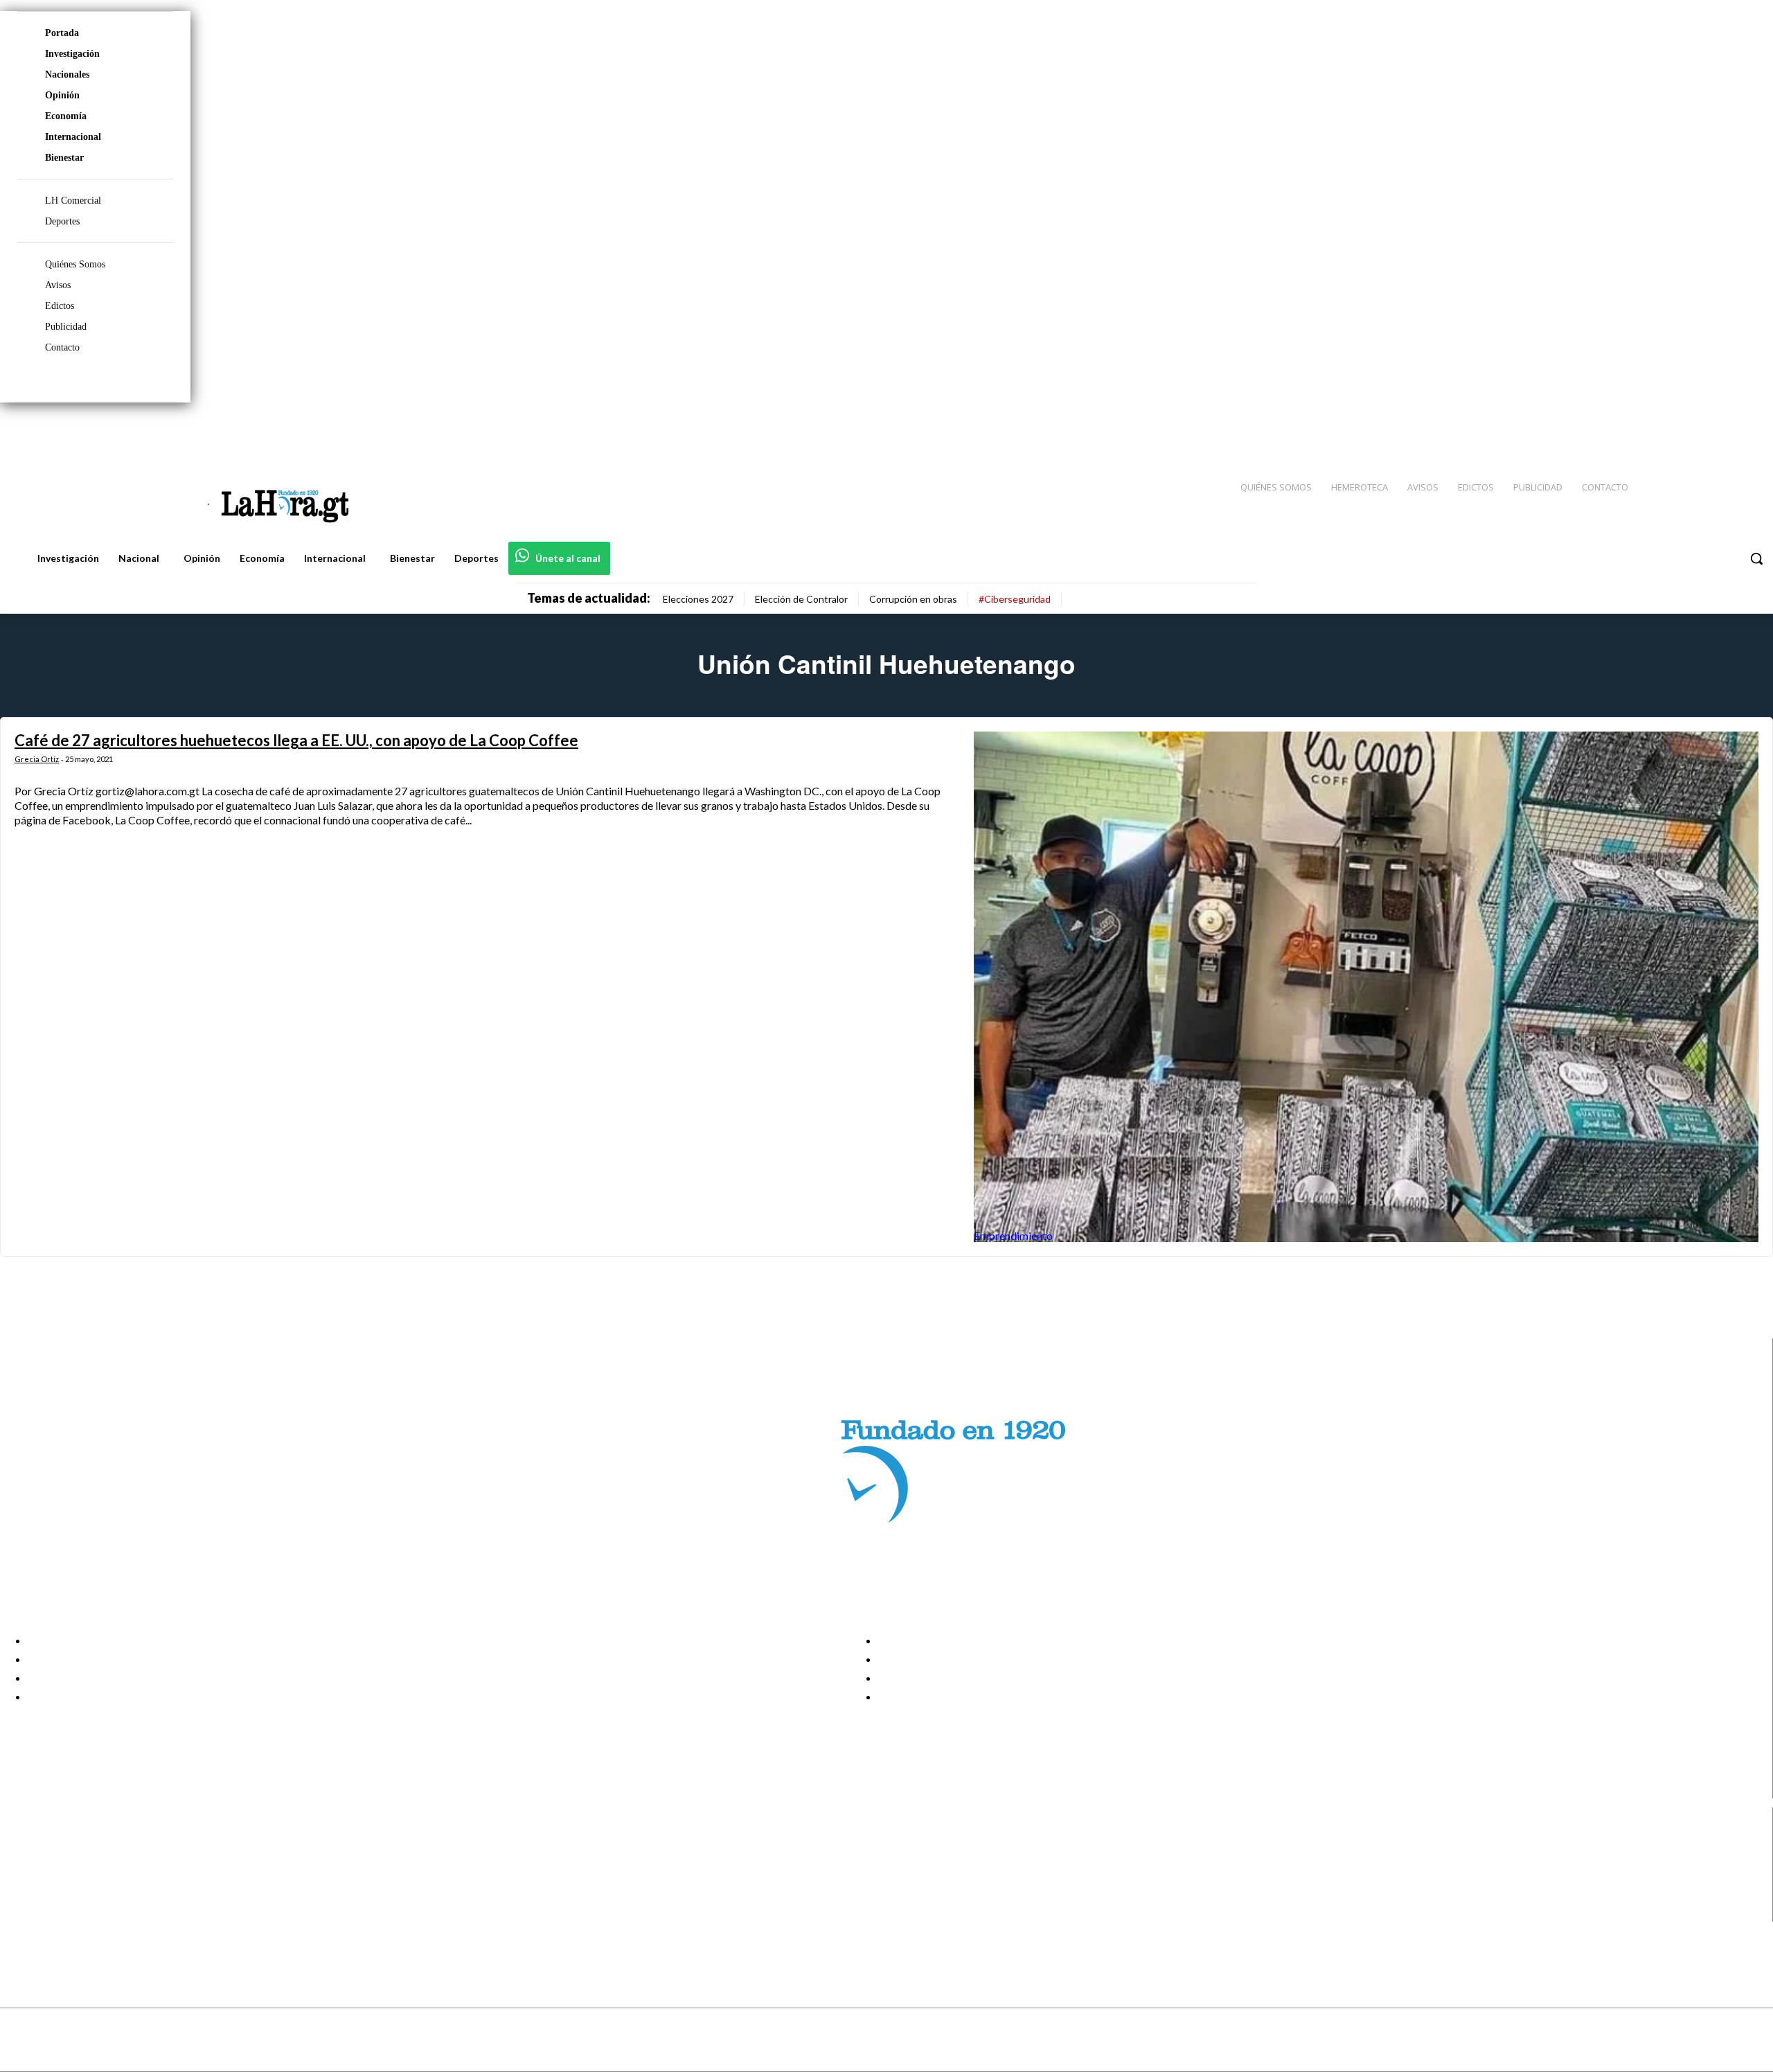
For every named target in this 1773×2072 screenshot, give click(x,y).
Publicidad (66, 327)
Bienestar (64, 158)
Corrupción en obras (913, 599)
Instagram (66, 1860)
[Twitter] (1722, 430)
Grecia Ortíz (37, 759)
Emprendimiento (1013, 1236)
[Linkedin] (1698, 430)
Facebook (65, 1843)
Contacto (62, 347)
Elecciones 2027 (698, 599)
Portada (62, 33)
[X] (23, 1895)
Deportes (62, 221)
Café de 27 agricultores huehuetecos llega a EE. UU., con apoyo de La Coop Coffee (296, 740)
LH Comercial (73, 201)
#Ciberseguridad (1015, 599)
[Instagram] (1673, 430)
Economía (66, 116)
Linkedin (61, 1877)
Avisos (58, 285)
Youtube (61, 1913)
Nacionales (67, 74)
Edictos (60, 306)
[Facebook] (1648, 430)
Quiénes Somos (75, 264)
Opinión (62, 95)
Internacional (73, 137)
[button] (1756, 558)
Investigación (72, 54)
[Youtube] (1747, 430)
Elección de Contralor (801, 599)
